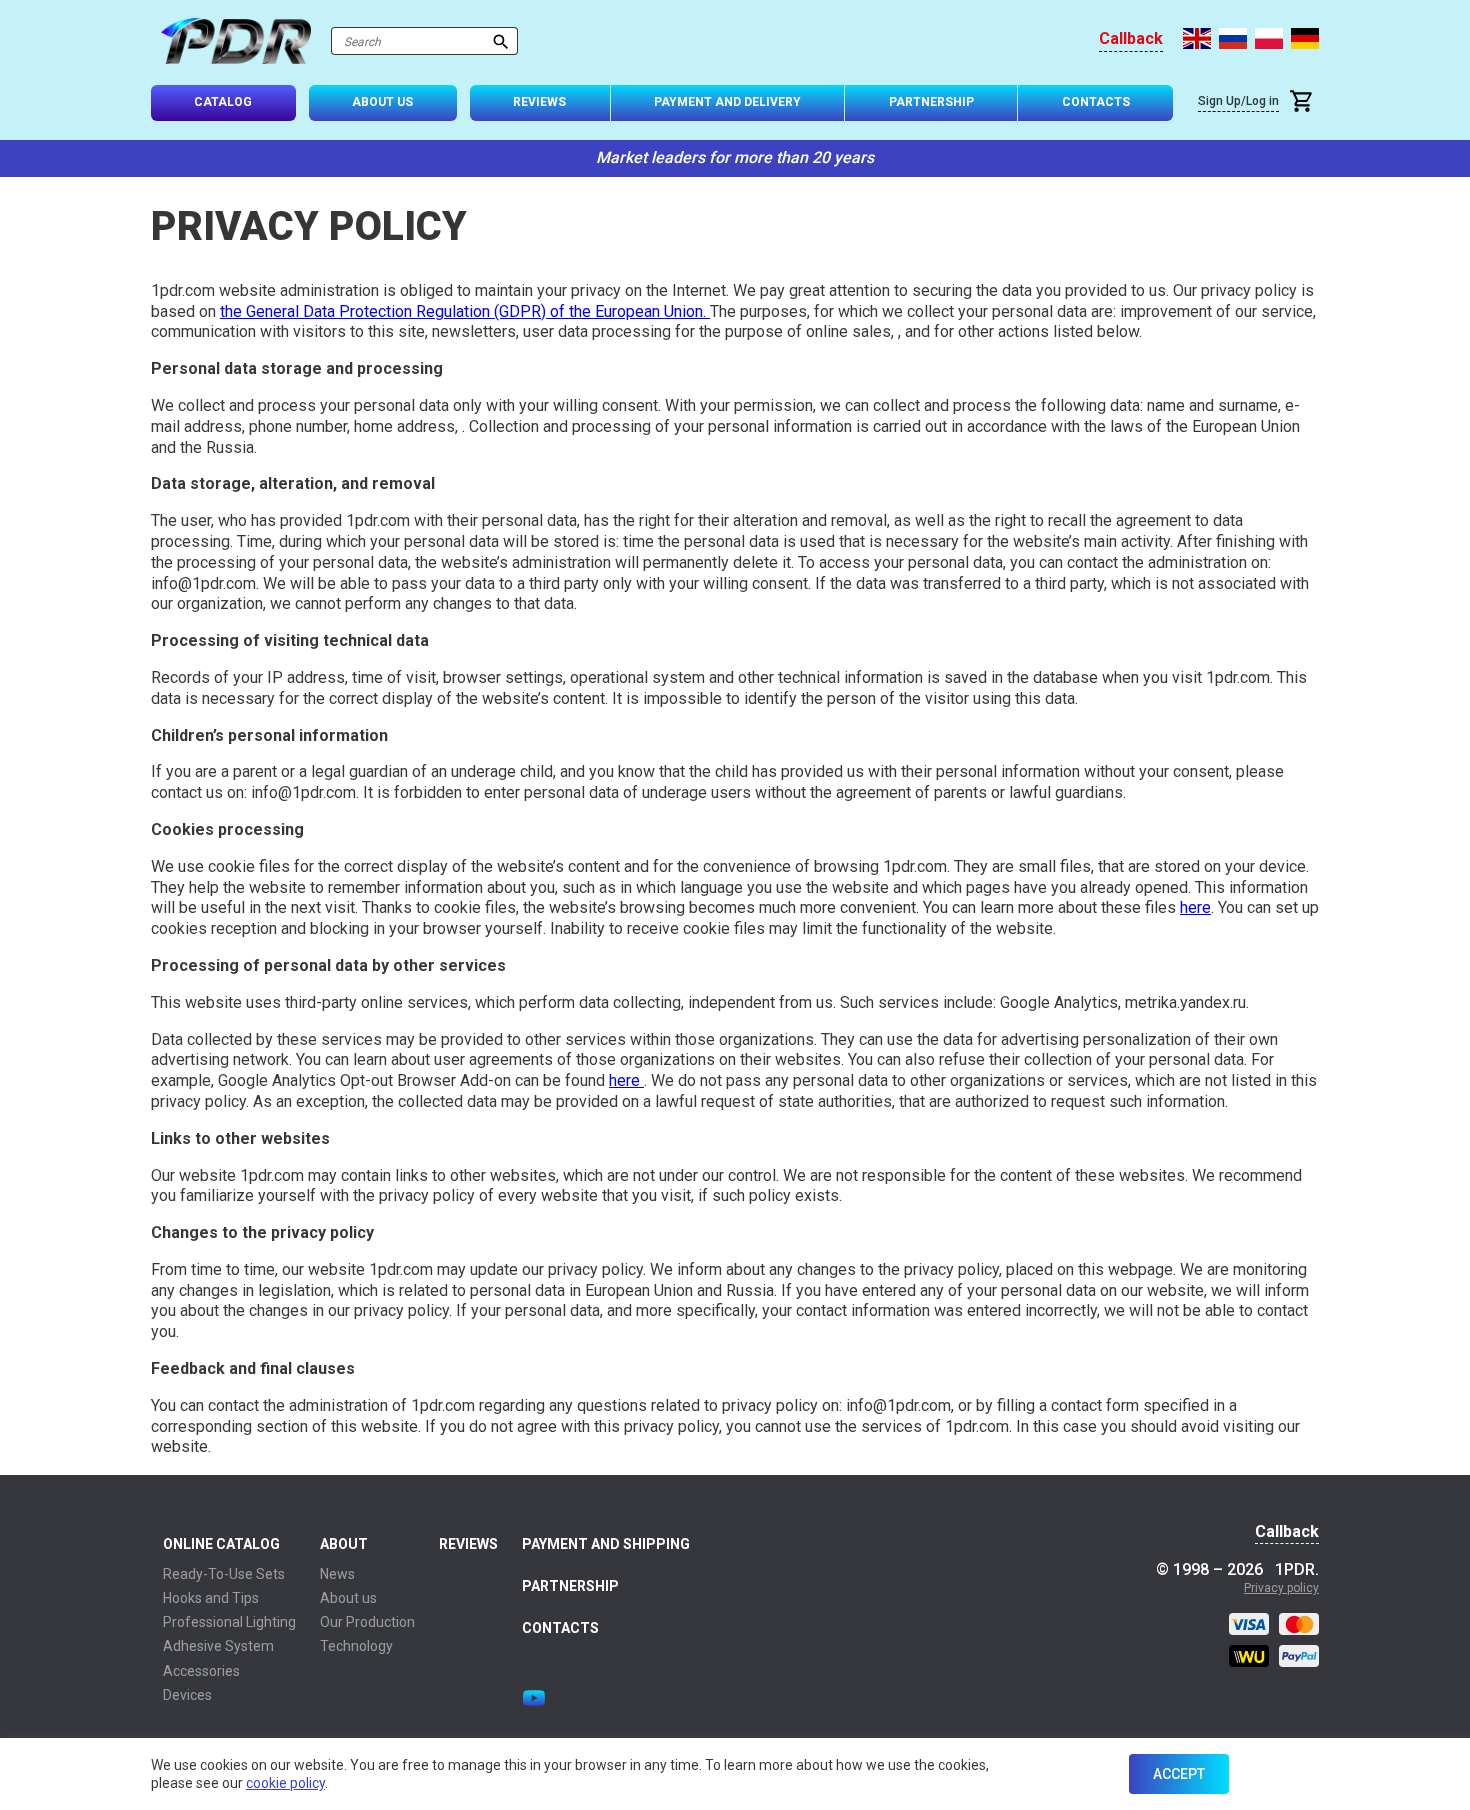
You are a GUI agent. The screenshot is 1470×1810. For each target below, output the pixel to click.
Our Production (367, 1622)
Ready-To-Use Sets (224, 1574)
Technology (356, 1646)
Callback (1131, 39)
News (337, 1574)
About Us (382, 102)
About (344, 1544)
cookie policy (285, 1783)
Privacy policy (1281, 1588)
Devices (187, 1695)
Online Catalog (221, 1544)
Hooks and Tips (211, 1598)
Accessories (201, 1671)
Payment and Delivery (727, 102)
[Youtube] (534, 1698)
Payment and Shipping (606, 1544)
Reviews (539, 102)
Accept (1179, 1774)
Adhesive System (218, 1646)
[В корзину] (1304, 103)
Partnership (931, 102)
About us (348, 1598)
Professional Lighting (229, 1622)
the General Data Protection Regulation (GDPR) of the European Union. (465, 311)
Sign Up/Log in (1238, 101)
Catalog (223, 102)
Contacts (1096, 102)
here (1195, 907)
